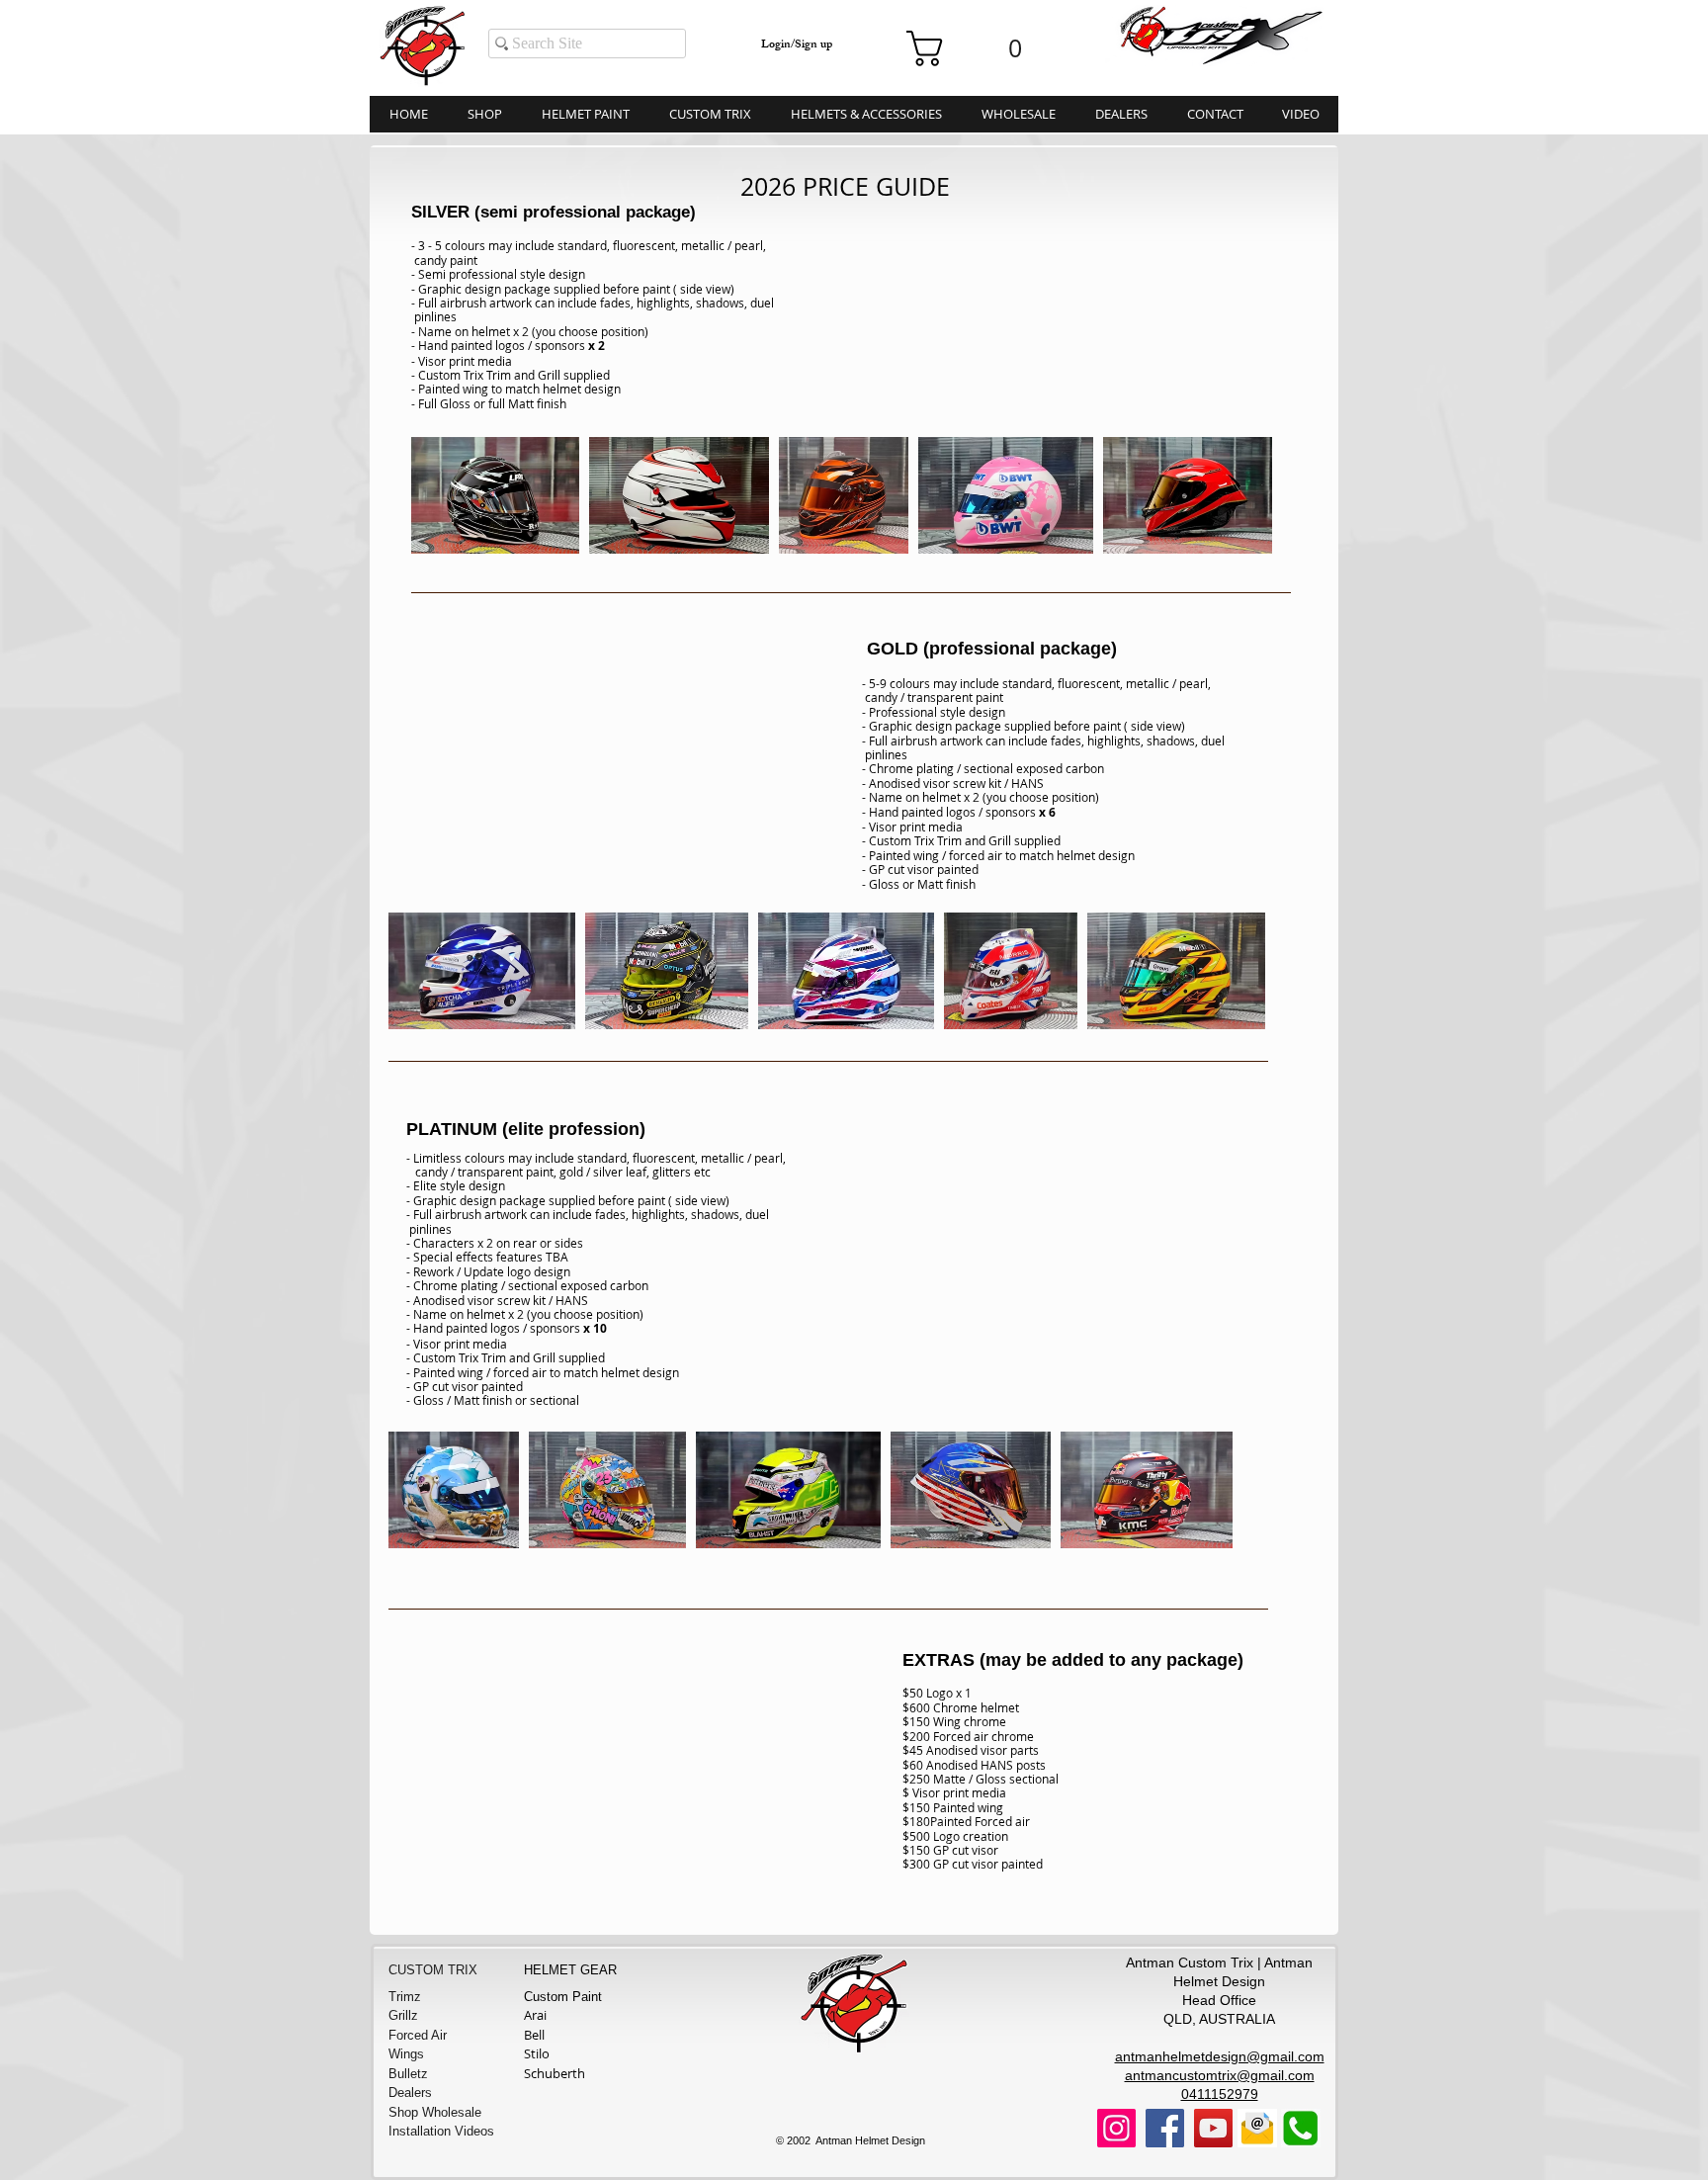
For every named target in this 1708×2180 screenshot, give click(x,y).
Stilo (537, 2053)
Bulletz (408, 2074)
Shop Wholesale (435, 2112)
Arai (535, 2015)
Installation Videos (441, 2131)
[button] (973, 48)
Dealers (410, 2093)
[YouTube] (1213, 2128)
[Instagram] (1116, 2128)
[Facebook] (1165, 2128)
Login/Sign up (797, 46)
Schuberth (555, 2073)
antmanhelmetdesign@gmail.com (1220, 2056)
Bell (534, 2035)
